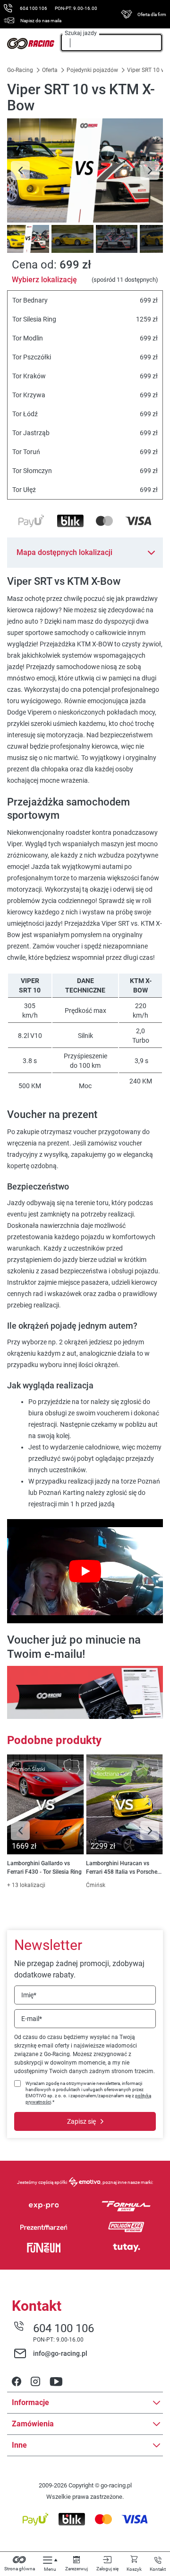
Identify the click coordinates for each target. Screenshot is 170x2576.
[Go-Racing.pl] (31, 44)
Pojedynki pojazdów (92, 70)
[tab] (27, 239)
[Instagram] (35, 2382)
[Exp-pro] (44, 2206)
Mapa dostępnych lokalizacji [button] (64, 552)
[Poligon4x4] (126, 2227)
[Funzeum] (44, 2248)
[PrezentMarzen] (44, 2227)
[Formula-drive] (126, 2206)
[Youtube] (56, 2382)
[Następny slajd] (150, 170)
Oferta (50, 70)
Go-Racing (21, 70)
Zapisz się (81, 2121)
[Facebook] (17, 2382)
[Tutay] (126, 2248)
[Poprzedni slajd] (20, 170)
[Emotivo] (85, 2182)
